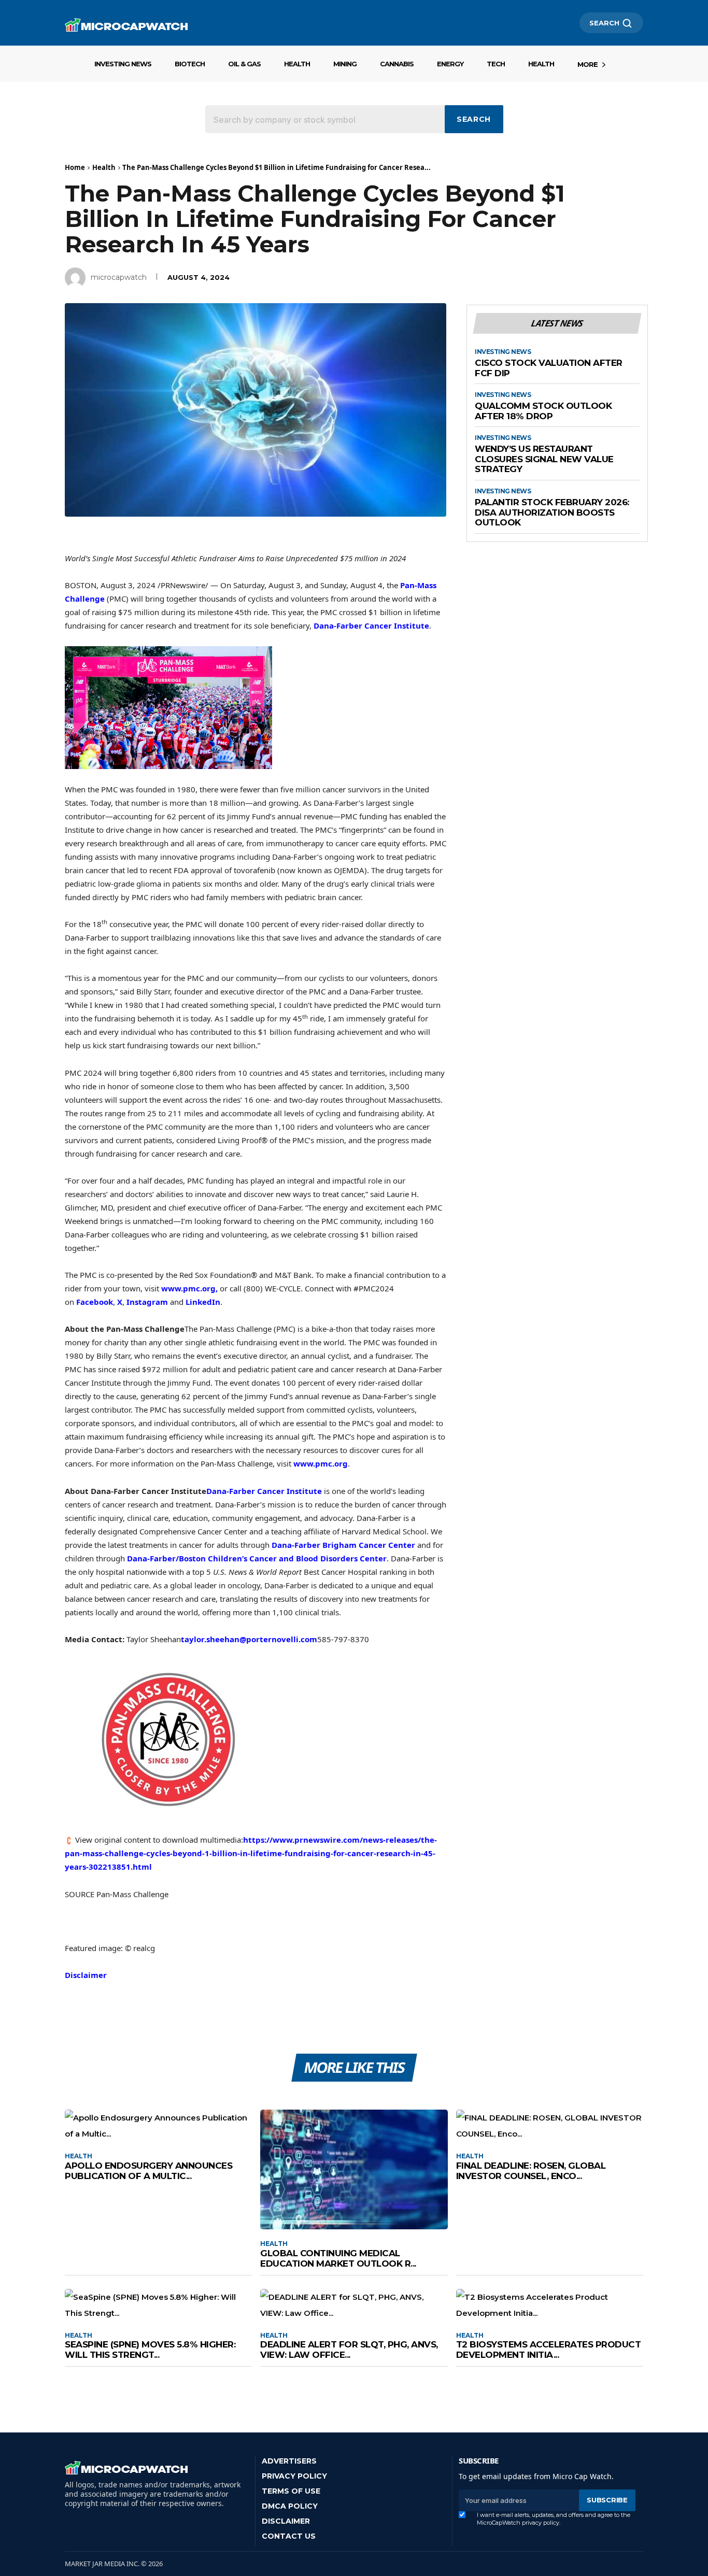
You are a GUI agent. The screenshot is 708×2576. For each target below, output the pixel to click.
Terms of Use (291, 2491)
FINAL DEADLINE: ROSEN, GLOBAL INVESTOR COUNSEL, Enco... (531, 2171)
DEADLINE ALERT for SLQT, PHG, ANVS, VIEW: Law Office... (349, 2350)
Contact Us (289, 2536)
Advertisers (289, 2461)
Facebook (95, 1302)
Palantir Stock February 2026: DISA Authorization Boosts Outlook (552, 513)
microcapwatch (119, 277)
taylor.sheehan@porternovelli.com (249, 1639)
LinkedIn (203, 1302)
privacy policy (541, 2523)
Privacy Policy (294, 2476)
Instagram (147, 1302)
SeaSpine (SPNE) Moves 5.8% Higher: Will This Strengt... (150, 2350)
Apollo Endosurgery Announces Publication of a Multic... (148, 2171)
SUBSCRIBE (607, 2500)
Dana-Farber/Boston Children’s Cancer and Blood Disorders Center (257, 1558)
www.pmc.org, (189, 1288)
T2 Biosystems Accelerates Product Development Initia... (549, 2350)
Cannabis (397, 64)
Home (75, 167)
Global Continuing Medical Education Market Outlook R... (338, 2258)
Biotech (190, 64)
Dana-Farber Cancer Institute (371, 625)
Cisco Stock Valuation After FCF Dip (549, 368)
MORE (587, 64)
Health (297, 64)
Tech (496, 64)
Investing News (123, 64)
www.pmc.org (321, 1463)
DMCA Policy (290, 2506)
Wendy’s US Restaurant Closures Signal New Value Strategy (544, 459)
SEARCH (604, 23)
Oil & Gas (244, 64)
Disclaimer (86, 1975)
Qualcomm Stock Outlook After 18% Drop (543, 411)
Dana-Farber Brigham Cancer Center (343, 1545)
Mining (345, 64)
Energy (450, 64)
